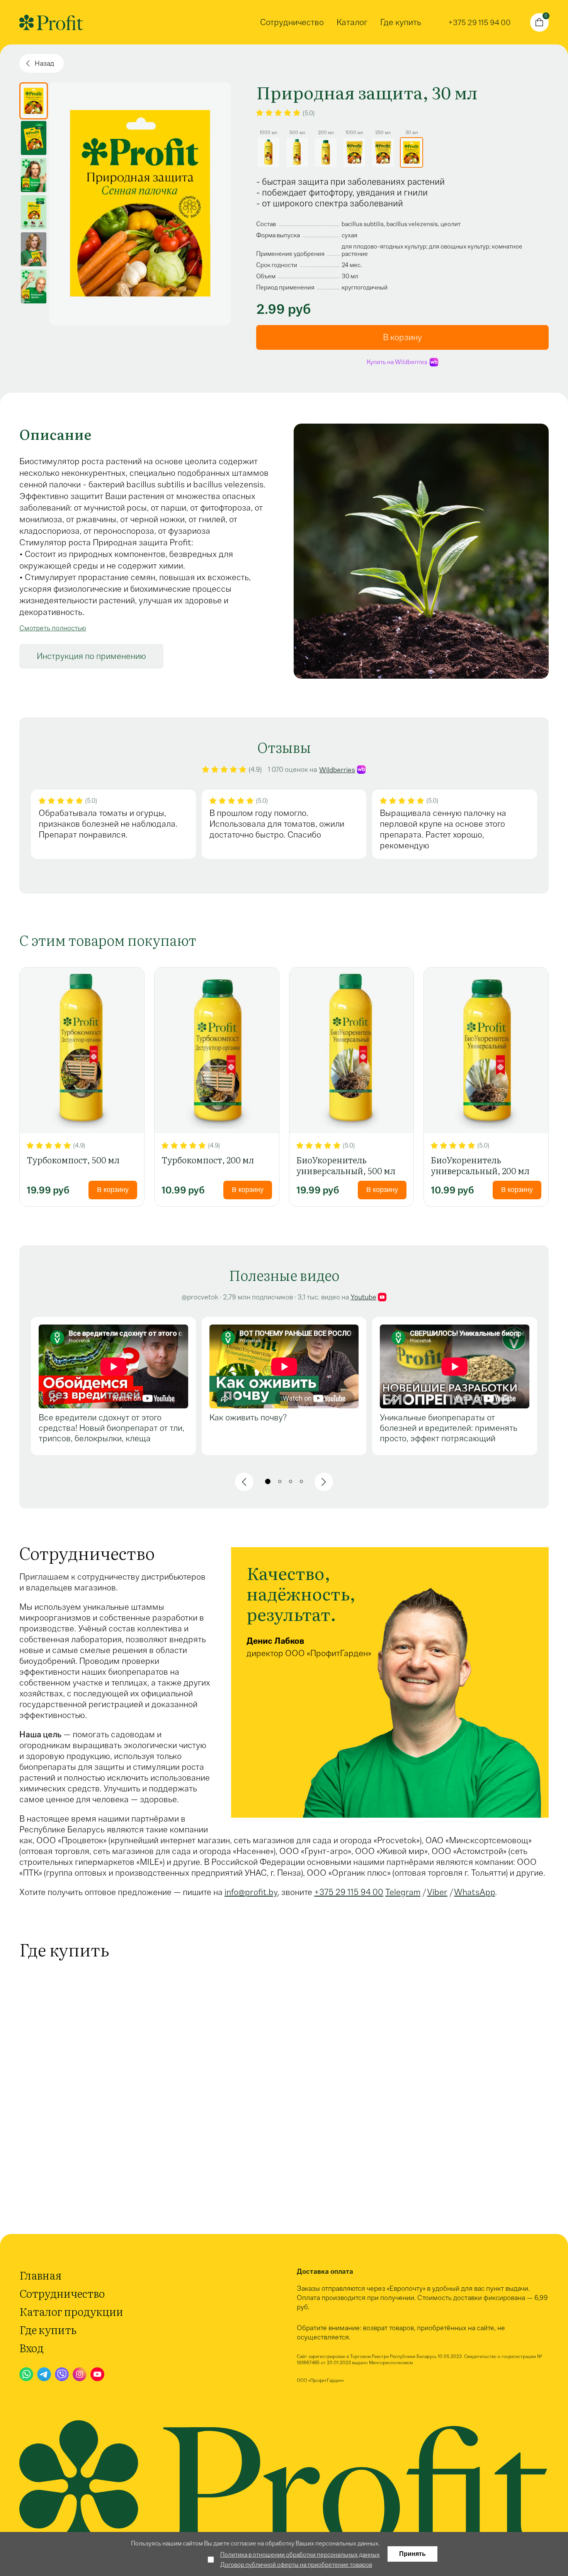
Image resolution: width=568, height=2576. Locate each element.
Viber (437, 1892)
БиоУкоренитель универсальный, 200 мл (480, 1165)
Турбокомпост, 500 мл (73, 1160)
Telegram (403, 1892)
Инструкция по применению (91, 656)
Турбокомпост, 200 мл (208, 1160)
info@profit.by (251, 1892)
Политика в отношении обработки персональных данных (300, 2555)
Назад (44, 63)
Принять (412, 2554)
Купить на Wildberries (397, 362)
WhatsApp (474, 1892)
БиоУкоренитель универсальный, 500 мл (346, 1165)
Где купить (401, 22)
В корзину (113, 1190)
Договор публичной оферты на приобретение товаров (296, 2565)
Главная (40, 2275)
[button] (244, 1482)
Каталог (352, 22)
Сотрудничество (292, 22)
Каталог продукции (71, 2311)
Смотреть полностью (53, 628)
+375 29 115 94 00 (349, 1892)
